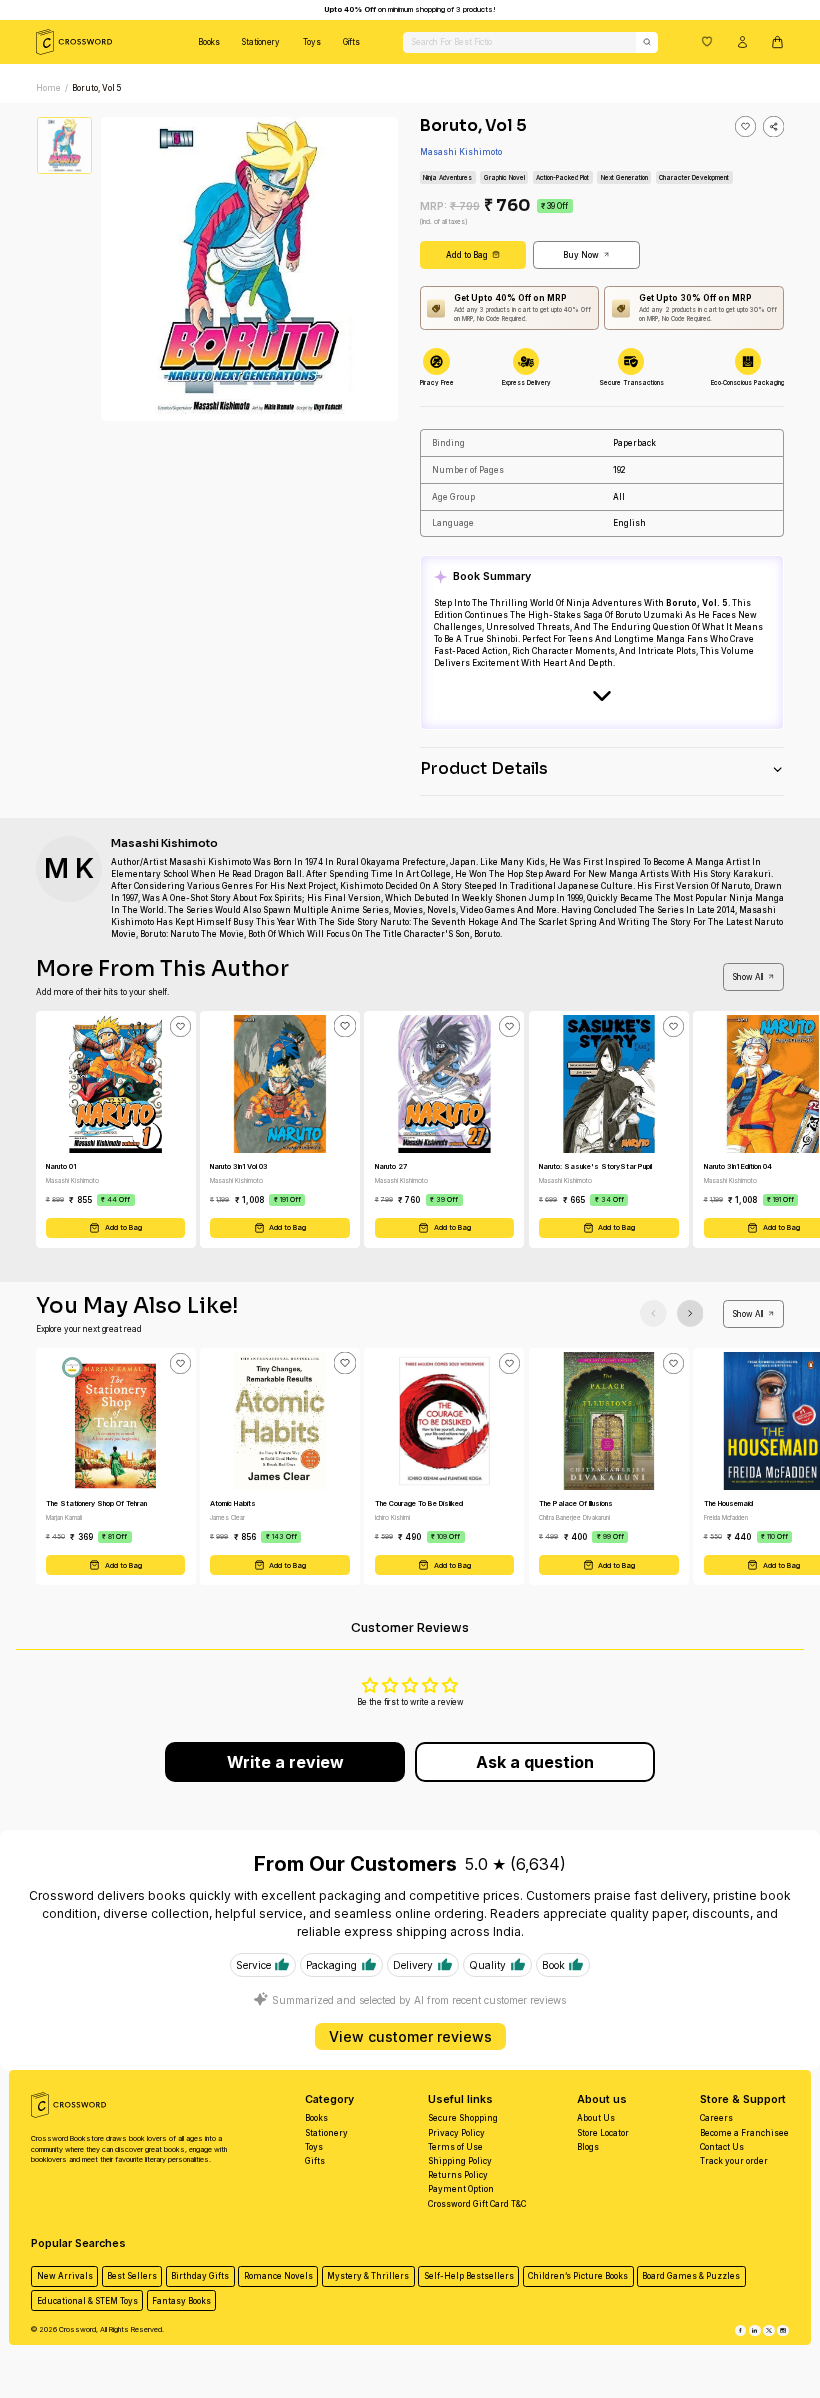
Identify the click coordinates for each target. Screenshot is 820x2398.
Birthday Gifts (200, 2276)
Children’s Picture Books (578, 2276)
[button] (707, 41)
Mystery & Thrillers (368, 2276)
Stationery (261, 42)
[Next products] (690, 1313)
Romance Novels (278, 2276)
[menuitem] (209, 42)
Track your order (734, 2161)
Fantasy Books (181, 2301)
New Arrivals (65, 2276)
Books (209, 42)
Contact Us (722, 2147)
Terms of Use (455, 2147)
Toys (312, 42)
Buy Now (581, 255)
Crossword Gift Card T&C (477, 2204)
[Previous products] (653, 1313)
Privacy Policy (456, 2133)
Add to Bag (467, 255)
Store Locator (603, 2133)
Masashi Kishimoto (461, 152)
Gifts (351, 42)
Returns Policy (458, 2175)
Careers (716, 2118)
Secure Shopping (463, 2118)
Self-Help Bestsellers (469, 2276)
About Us (596, 2118)
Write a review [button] (285, 1762)
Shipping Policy (460, 2161)
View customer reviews (410, 2036)
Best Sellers (132, 2276)
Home (48, 88)
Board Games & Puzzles (691, 2276)
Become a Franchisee (744, 2133)
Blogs (588, 2147)
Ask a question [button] (535, 1762)
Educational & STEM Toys (87, 2301)
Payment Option (461, 2189)
